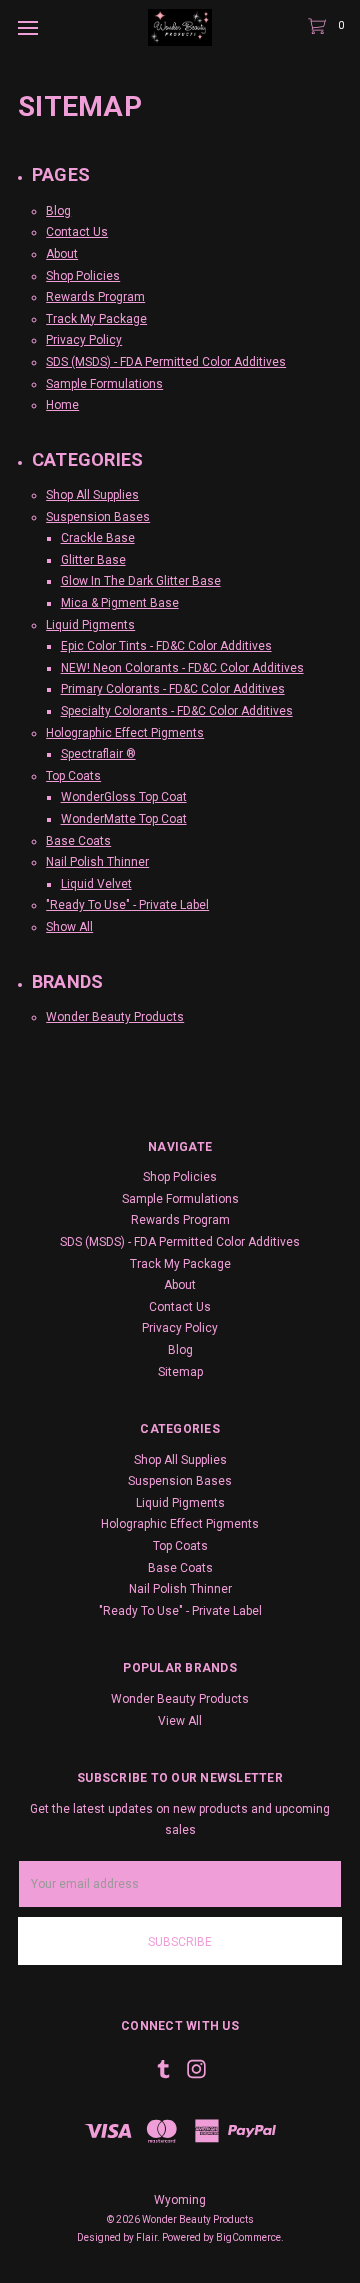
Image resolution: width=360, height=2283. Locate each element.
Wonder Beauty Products (115, 1017)
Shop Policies (83, 276)
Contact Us (77, 232)
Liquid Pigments (90, 625)
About (62, 254)
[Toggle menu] (27, 27)
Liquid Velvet (96, 884)
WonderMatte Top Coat (124, 819)
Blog (58, 211)
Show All (69, 927)
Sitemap (180, 1372)
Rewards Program (95, 297)
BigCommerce (248, 2237)
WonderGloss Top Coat (124, 797)
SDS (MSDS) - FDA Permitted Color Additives (166, 362)
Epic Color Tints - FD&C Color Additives (166, 646)
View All (180, 1721)
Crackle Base (98, 538)
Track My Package (96, 319)
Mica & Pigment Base (120, 603)
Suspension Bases (98, 517)
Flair (146, 2237)
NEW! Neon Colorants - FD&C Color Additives (182, 668)
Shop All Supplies (92, 495)
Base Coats (78, 841)
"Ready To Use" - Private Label (127, 905)
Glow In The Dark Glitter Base (141, 581)
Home (62, 405)
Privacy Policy (84, 340)
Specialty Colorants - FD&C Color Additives (177, 711)
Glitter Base (93, 560)
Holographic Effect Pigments (125, 733)
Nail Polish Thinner (97, 862)
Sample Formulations (104, 384)
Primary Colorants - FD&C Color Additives (173, 689)
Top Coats (73, 776)
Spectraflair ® (98, 754)
